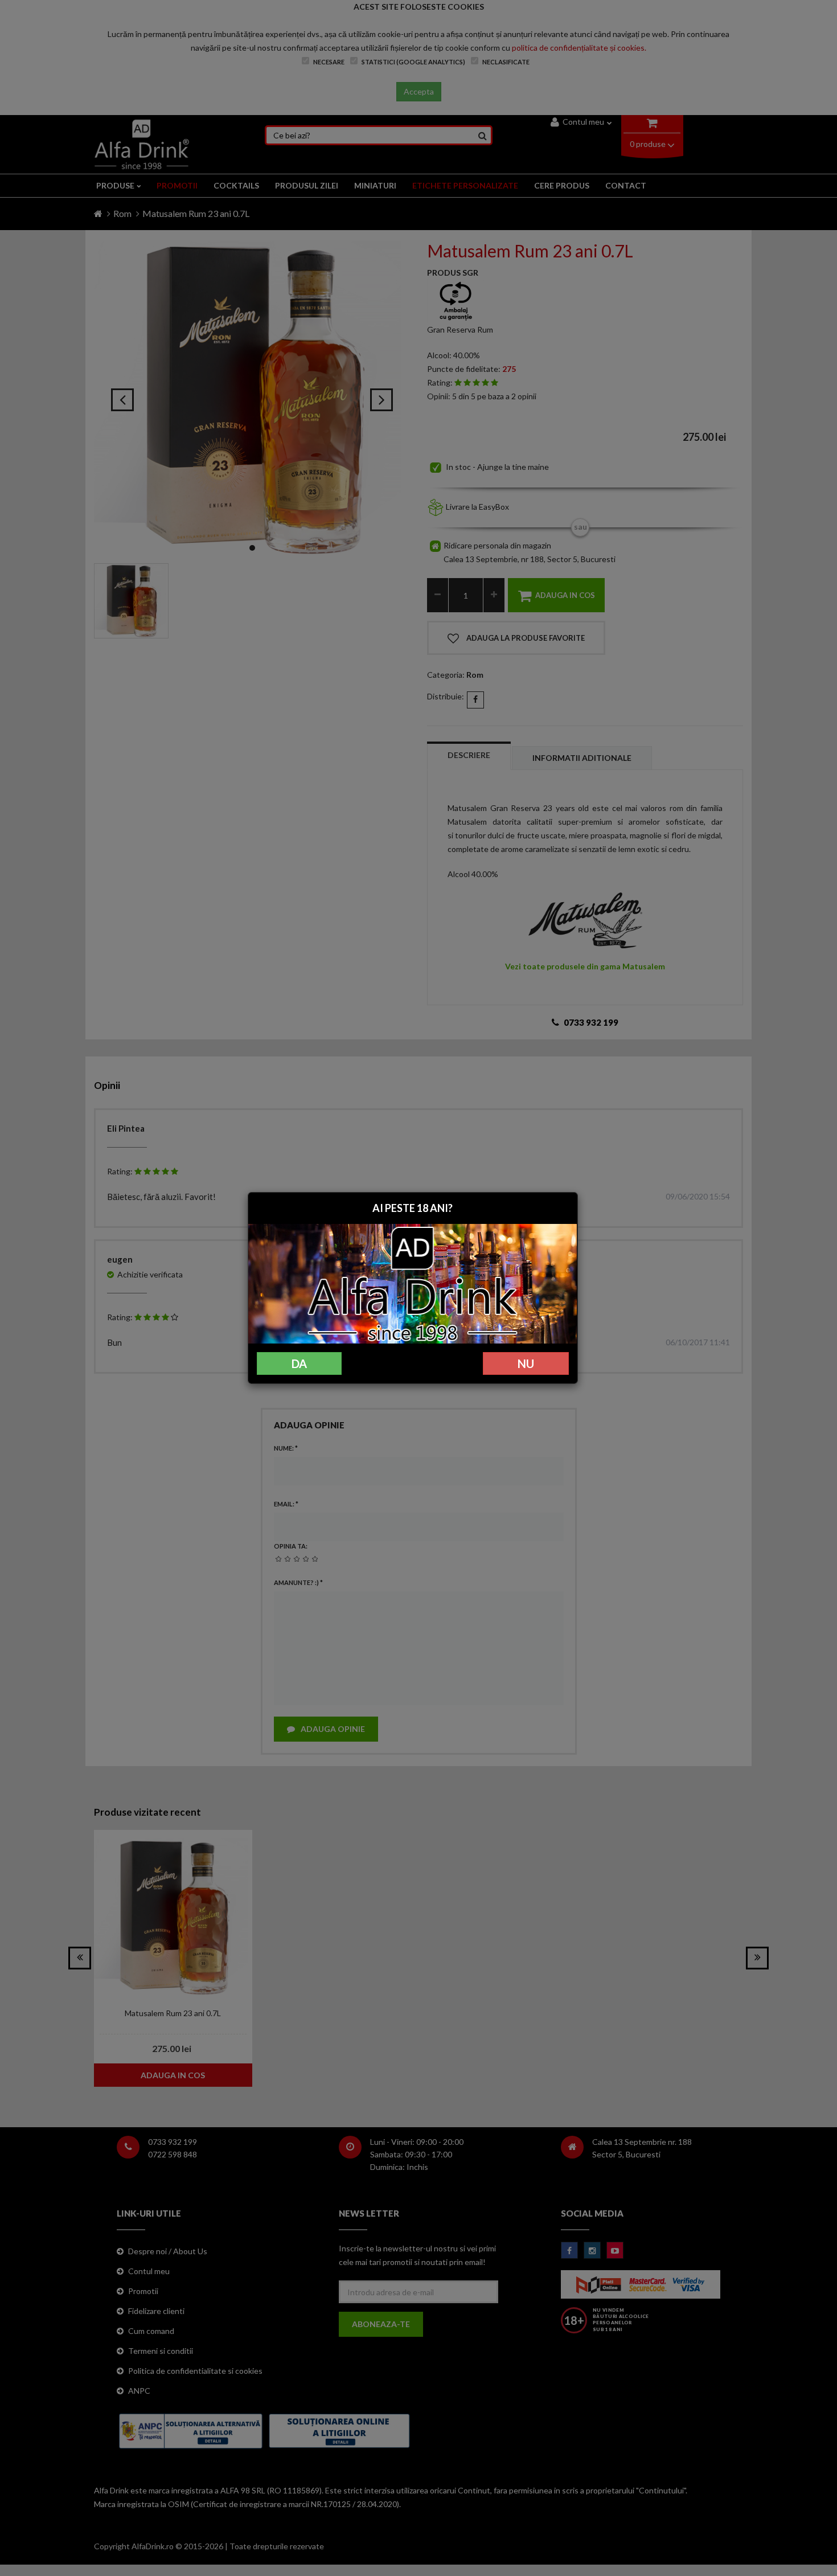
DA (299, 1363)
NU (526, 1363)
